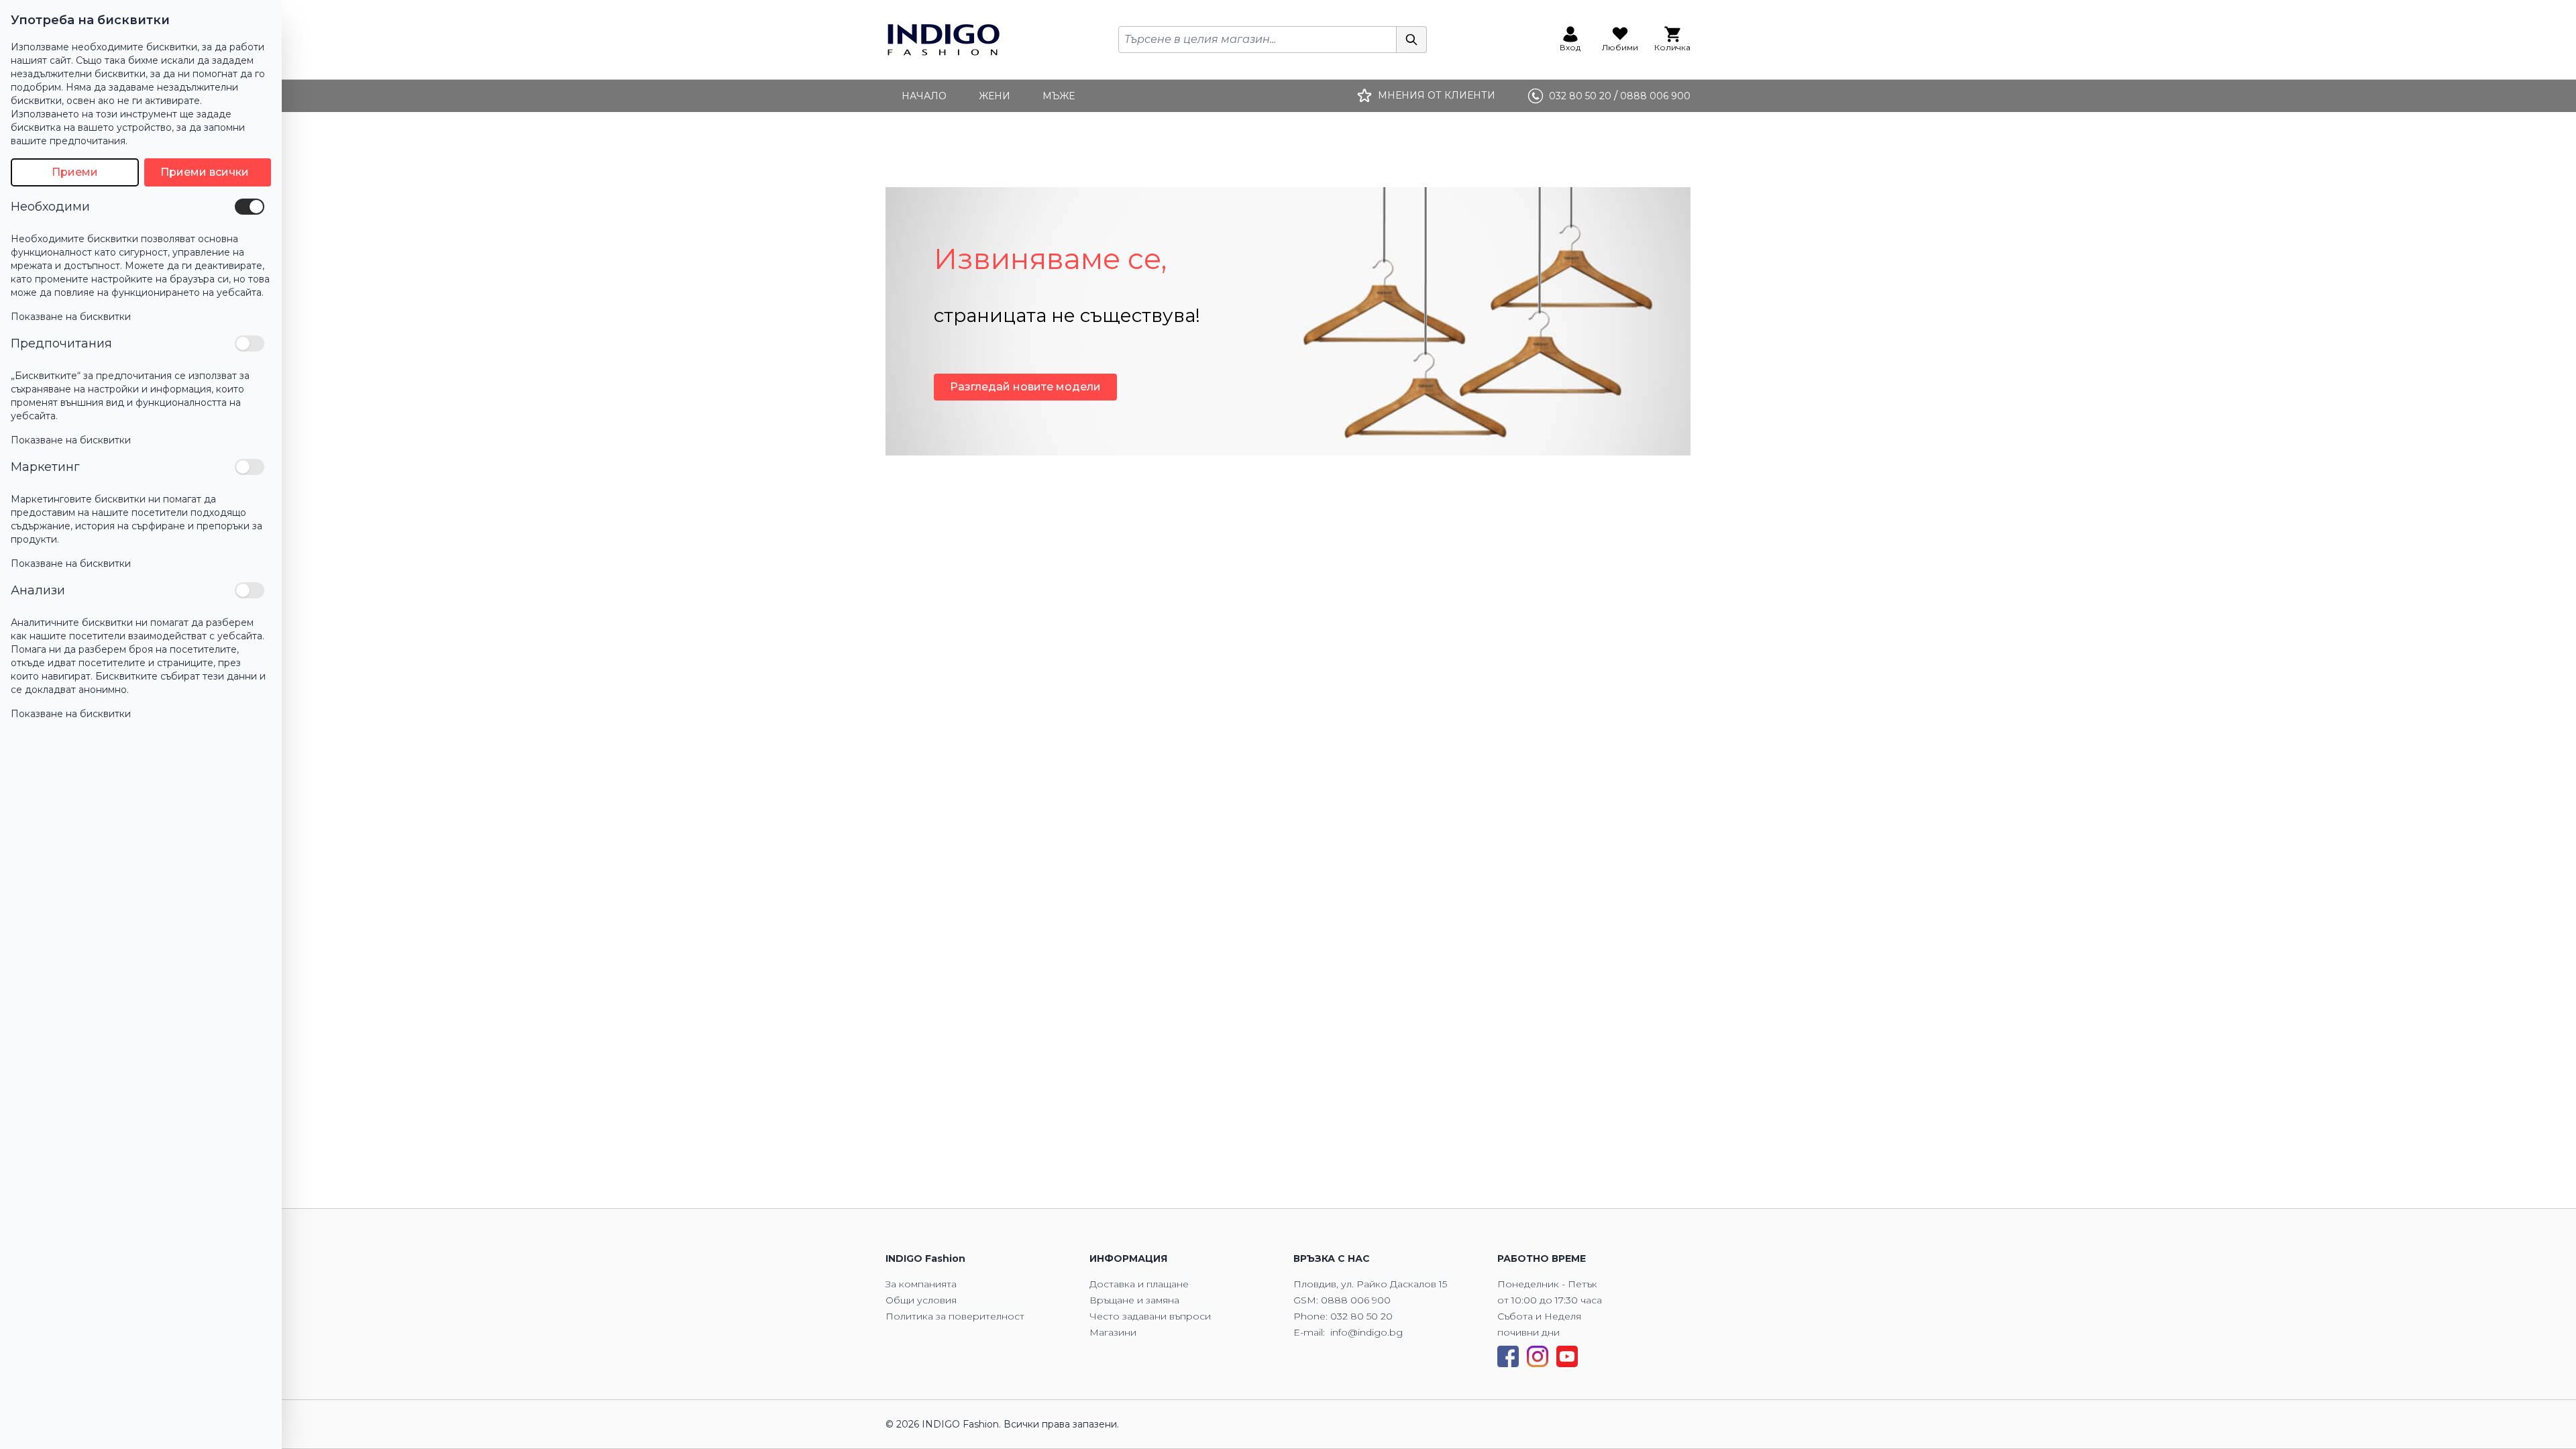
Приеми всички (205, 172)
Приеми (75, 172)
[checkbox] (250, 207)
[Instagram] (1538, 1356)
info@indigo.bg (1366, 1332)
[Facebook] (1508, 1356)
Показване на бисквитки (71, 317)
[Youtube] (1567, 1356)
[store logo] (944, 40)
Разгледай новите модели (1025, 387)
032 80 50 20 (1361, 1316)
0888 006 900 (1356, 1300)
